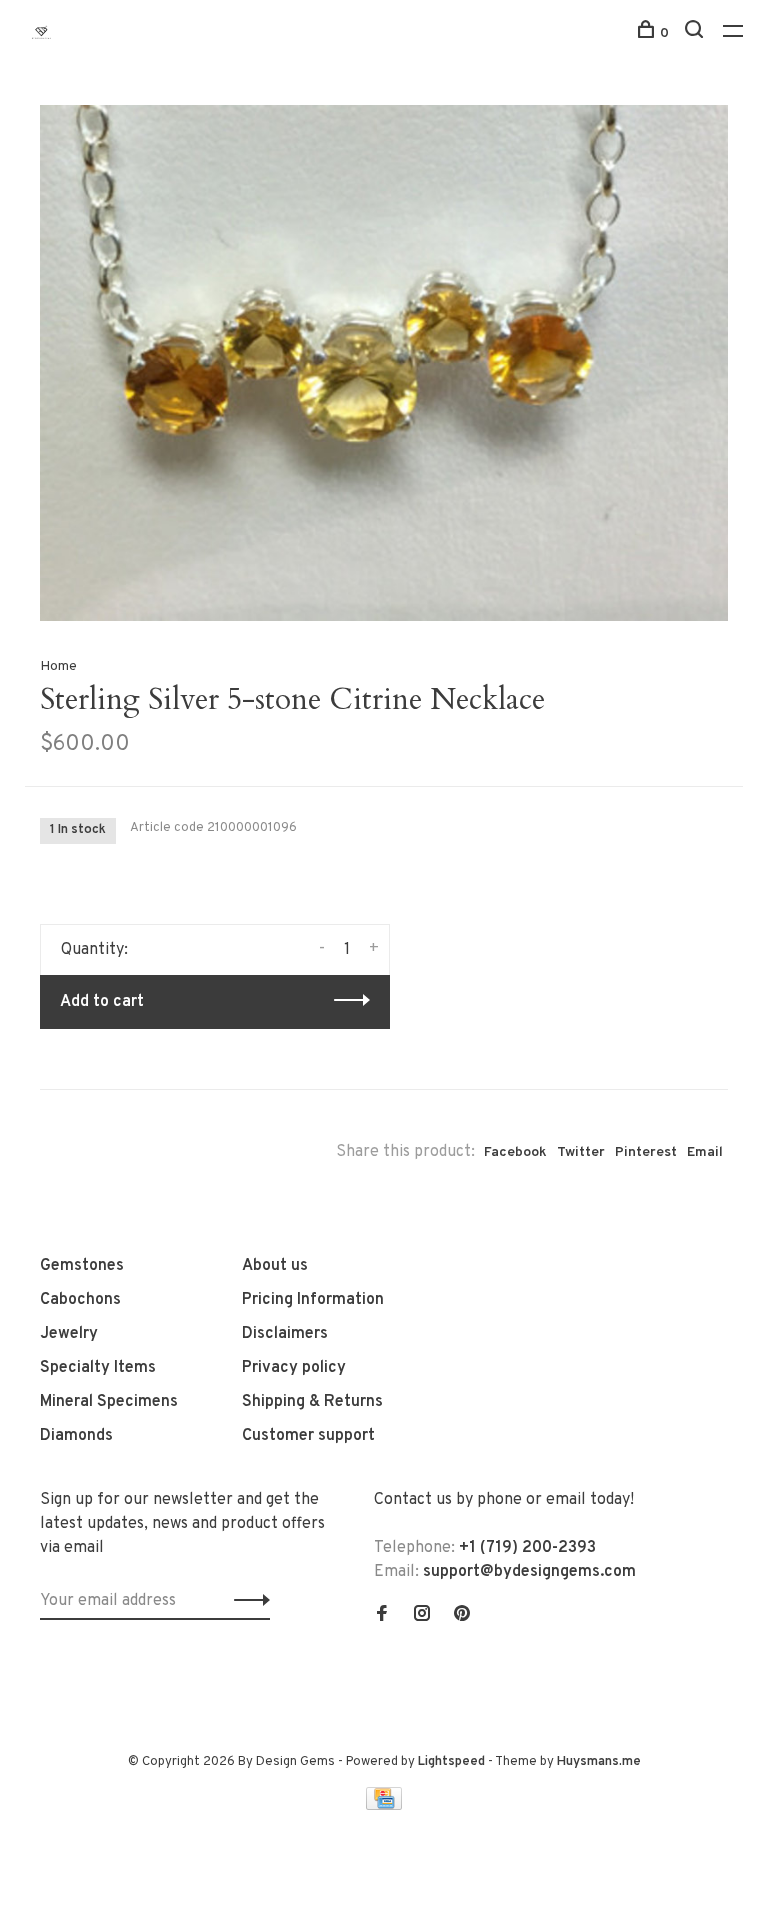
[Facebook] (382, 1616)
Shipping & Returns (312, 1402)
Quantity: (94, 950)
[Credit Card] (384, 1806)
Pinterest (646, 1152)
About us (275, 1266)
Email (705, 1152)
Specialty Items (98, 1368)
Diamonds (76, 1436)
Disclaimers (285, 1334)
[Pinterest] (462, 1616)
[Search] (696, 33)
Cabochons (80, 1300)
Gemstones (82, 1266)
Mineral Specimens (109, 1402)
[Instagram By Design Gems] (422, 1616)
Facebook (515, 1152)
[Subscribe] (246, 1601)
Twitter (581, 1152)
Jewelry (69, 1334)
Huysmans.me (599, 1762)
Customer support (308, 1436)
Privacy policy (294, 1368)
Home (58, 666)
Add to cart (102, 1002)
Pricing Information (313, 1300)
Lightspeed (451, 1762)
